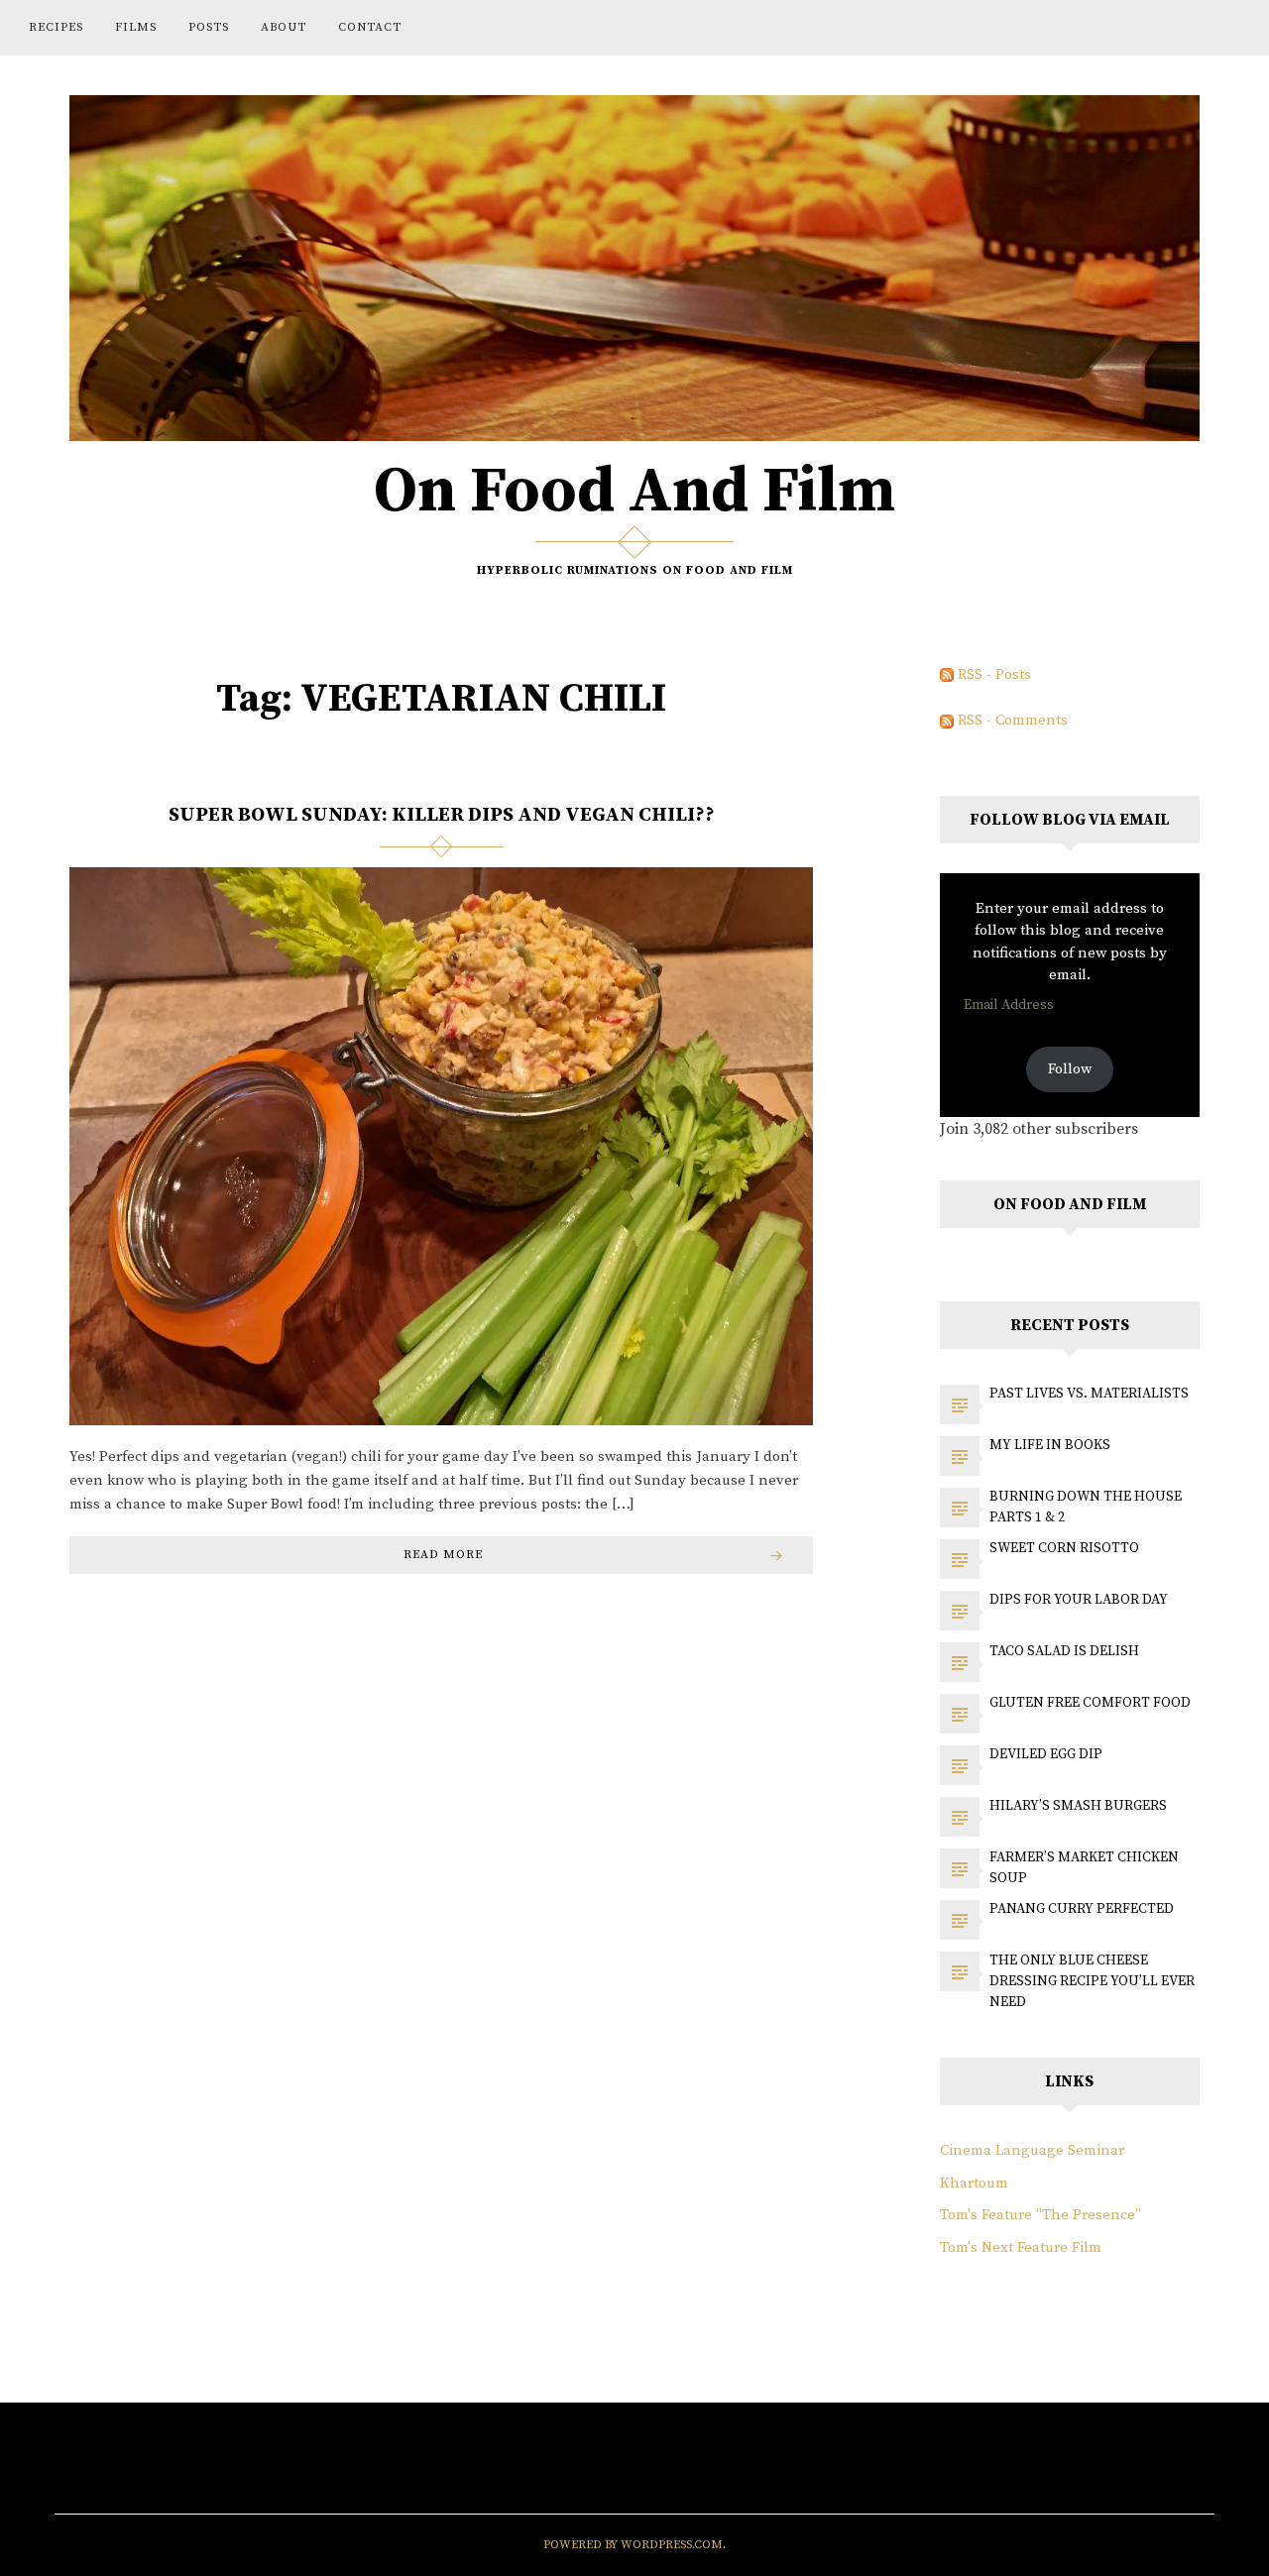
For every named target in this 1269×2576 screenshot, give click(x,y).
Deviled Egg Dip (1046, 1754)
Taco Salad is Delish (1064, 1651)
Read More (443, 1555)
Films (136, 27)
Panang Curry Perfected (1082, 1909)
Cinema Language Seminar (1032, 2150)
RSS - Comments (1011, 720)
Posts (209, 27)
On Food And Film (634, 492)
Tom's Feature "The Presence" (1040, 2215)
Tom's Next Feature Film (1021, 2247)
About (284, 27)
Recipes (56, 27)
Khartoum (974, 2183)
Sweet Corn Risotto (1064, 1548)
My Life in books (1050, 1445)
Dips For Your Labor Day (1079, 1600)
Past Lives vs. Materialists (1089, 1394)
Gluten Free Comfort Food (1090, 1703)
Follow (1070, 1069)
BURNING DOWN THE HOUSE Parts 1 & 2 (1086, 1507)
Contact (370, 27)
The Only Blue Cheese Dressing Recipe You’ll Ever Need (1092, 1981)
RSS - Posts (992, 674)
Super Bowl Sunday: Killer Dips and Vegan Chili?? (442, 815)
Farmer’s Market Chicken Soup (1084, 1868)
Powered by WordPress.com (633, 2545)
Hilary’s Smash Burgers (1078, 1806)
